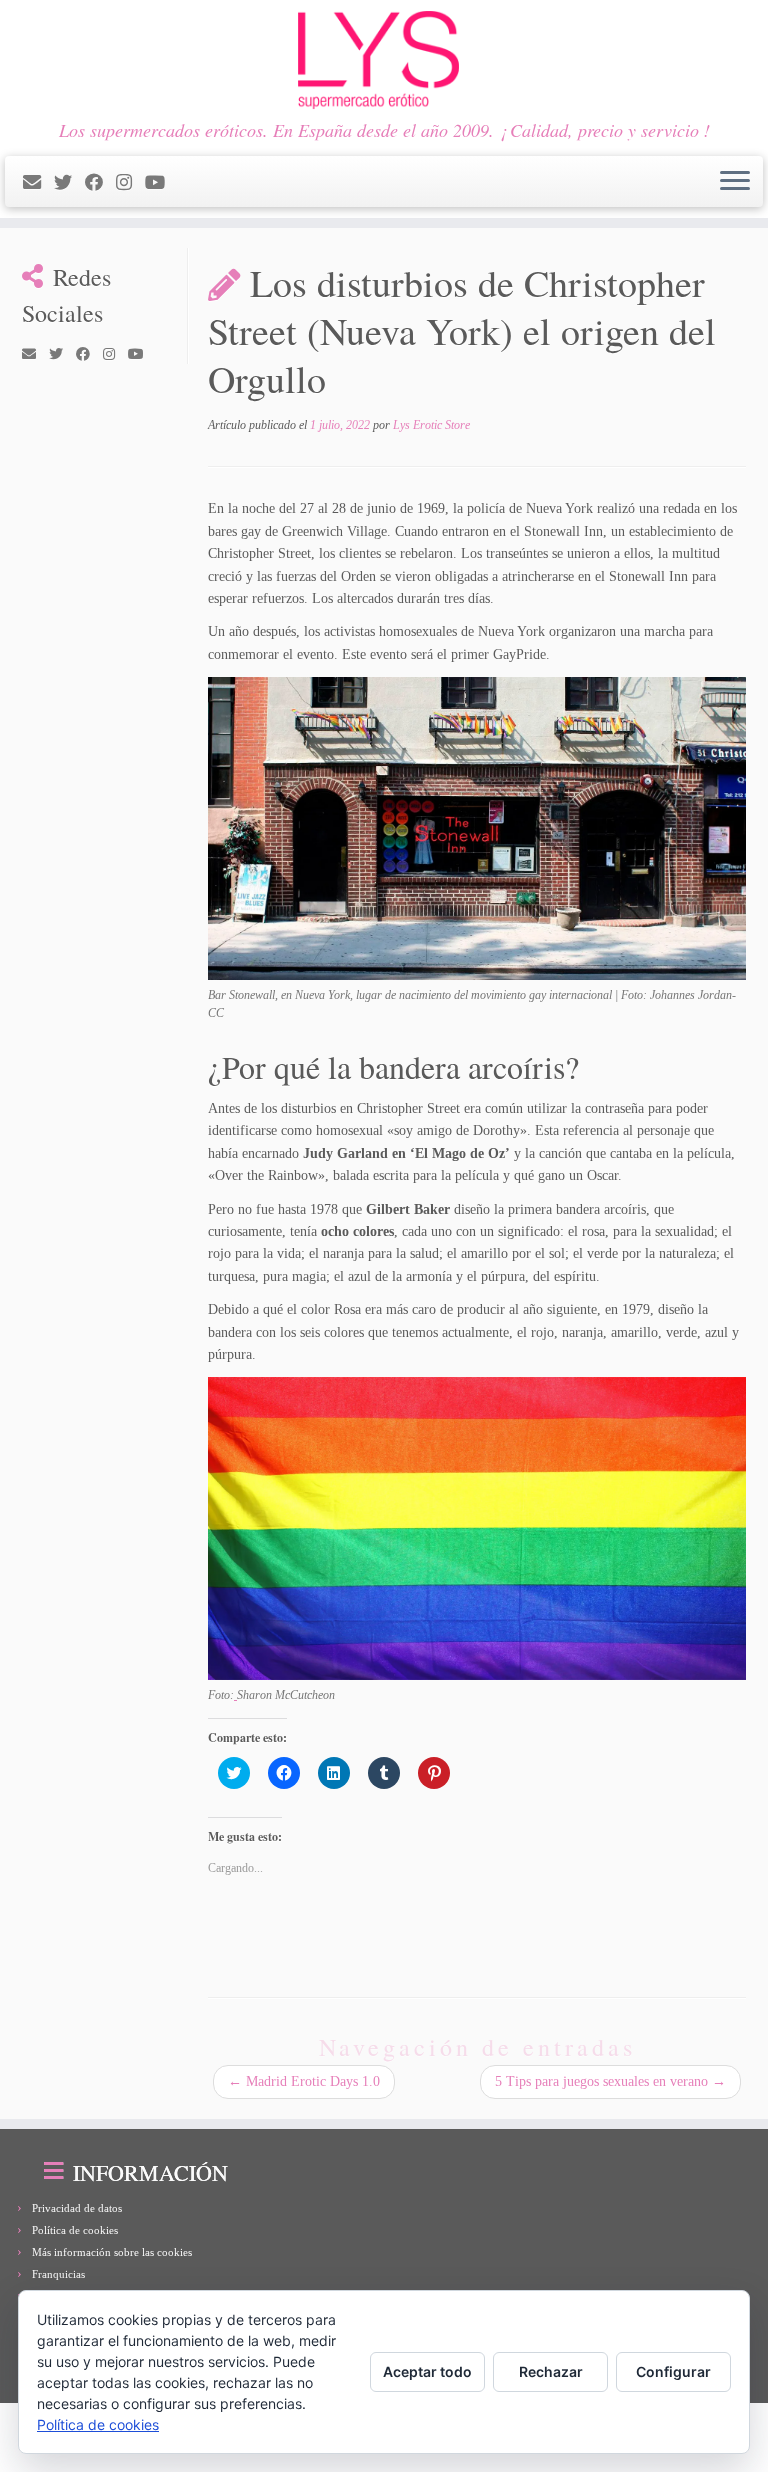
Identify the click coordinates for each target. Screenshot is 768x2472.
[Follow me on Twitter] (69, 183)
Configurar (673, 2371)
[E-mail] (38, 183)
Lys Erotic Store (431, 425)
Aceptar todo (427, 2371)
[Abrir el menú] (735, 182)
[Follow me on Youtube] (161, 183)
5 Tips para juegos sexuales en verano (610, 2081)
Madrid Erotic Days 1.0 (304, 2081)
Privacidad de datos (77, 2208)
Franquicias (58, 2274)
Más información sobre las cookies (112, 2252)
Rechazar (551, 2371)
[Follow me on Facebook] (100, 183)
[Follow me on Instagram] (130, 183)
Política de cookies (75, 2230)
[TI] (184, 183)
